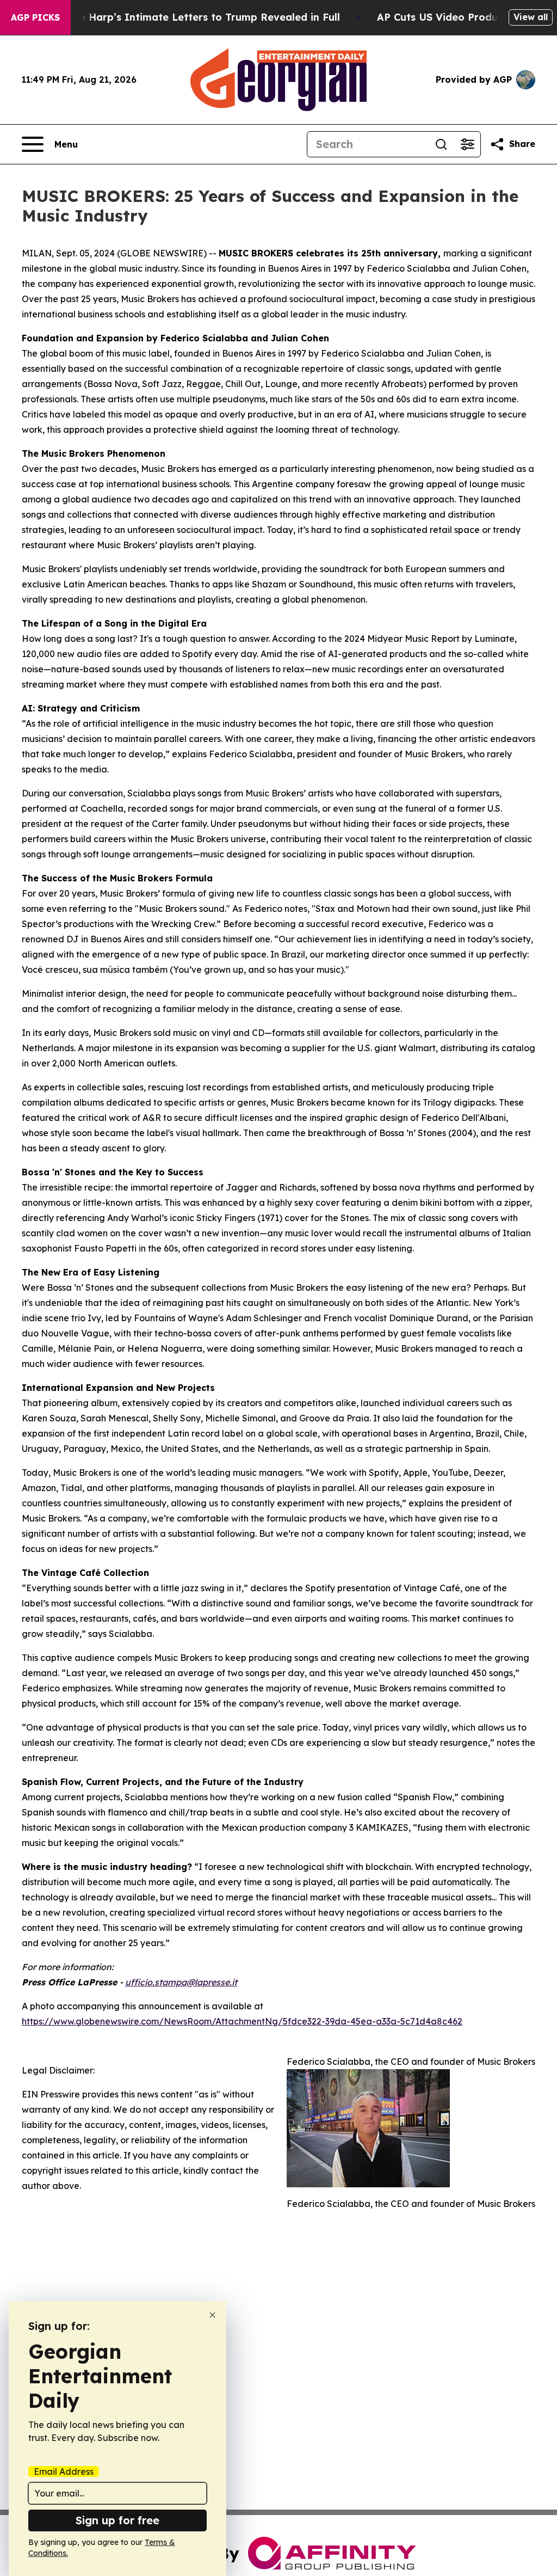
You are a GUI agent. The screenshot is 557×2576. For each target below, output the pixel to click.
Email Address (64, 2471)
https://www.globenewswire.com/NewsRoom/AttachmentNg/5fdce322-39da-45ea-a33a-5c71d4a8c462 (242, 2021)
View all (531, 17)
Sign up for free (117, 2520)
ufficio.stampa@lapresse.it (181, 1982)
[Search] (441, 144)
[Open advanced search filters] (467, 144)
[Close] (212, 2315)
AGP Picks (35, 17)
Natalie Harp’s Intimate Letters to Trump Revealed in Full (194, 17)
